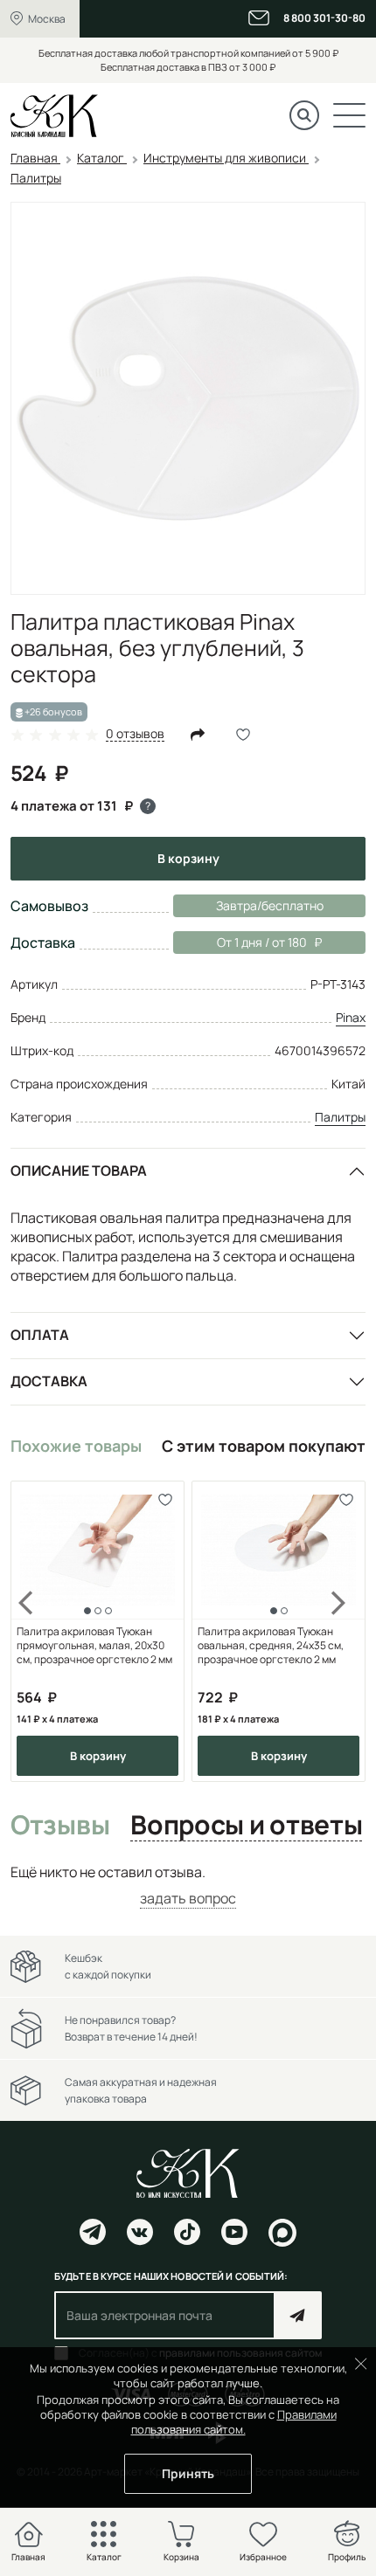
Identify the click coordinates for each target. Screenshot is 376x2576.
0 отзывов (135, 734)
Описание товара (79, 1171)
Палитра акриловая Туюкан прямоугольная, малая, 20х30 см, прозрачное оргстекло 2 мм (94, 1646)
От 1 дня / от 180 (240, 942)
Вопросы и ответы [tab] (246, 1826)
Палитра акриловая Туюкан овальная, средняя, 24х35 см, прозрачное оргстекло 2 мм (271, 1646)
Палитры (340, 1117)
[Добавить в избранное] (165, 1500)
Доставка (49, 1381)
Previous (37, 1632)
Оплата (40, 1335)
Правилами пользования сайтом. (234, 2422)
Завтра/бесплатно (270, 905)
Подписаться (298, 2315)
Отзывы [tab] (60, 1826)
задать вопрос (188, 1898)
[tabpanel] (188, 1885)
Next (339, 1632)
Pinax (351, 1017)
